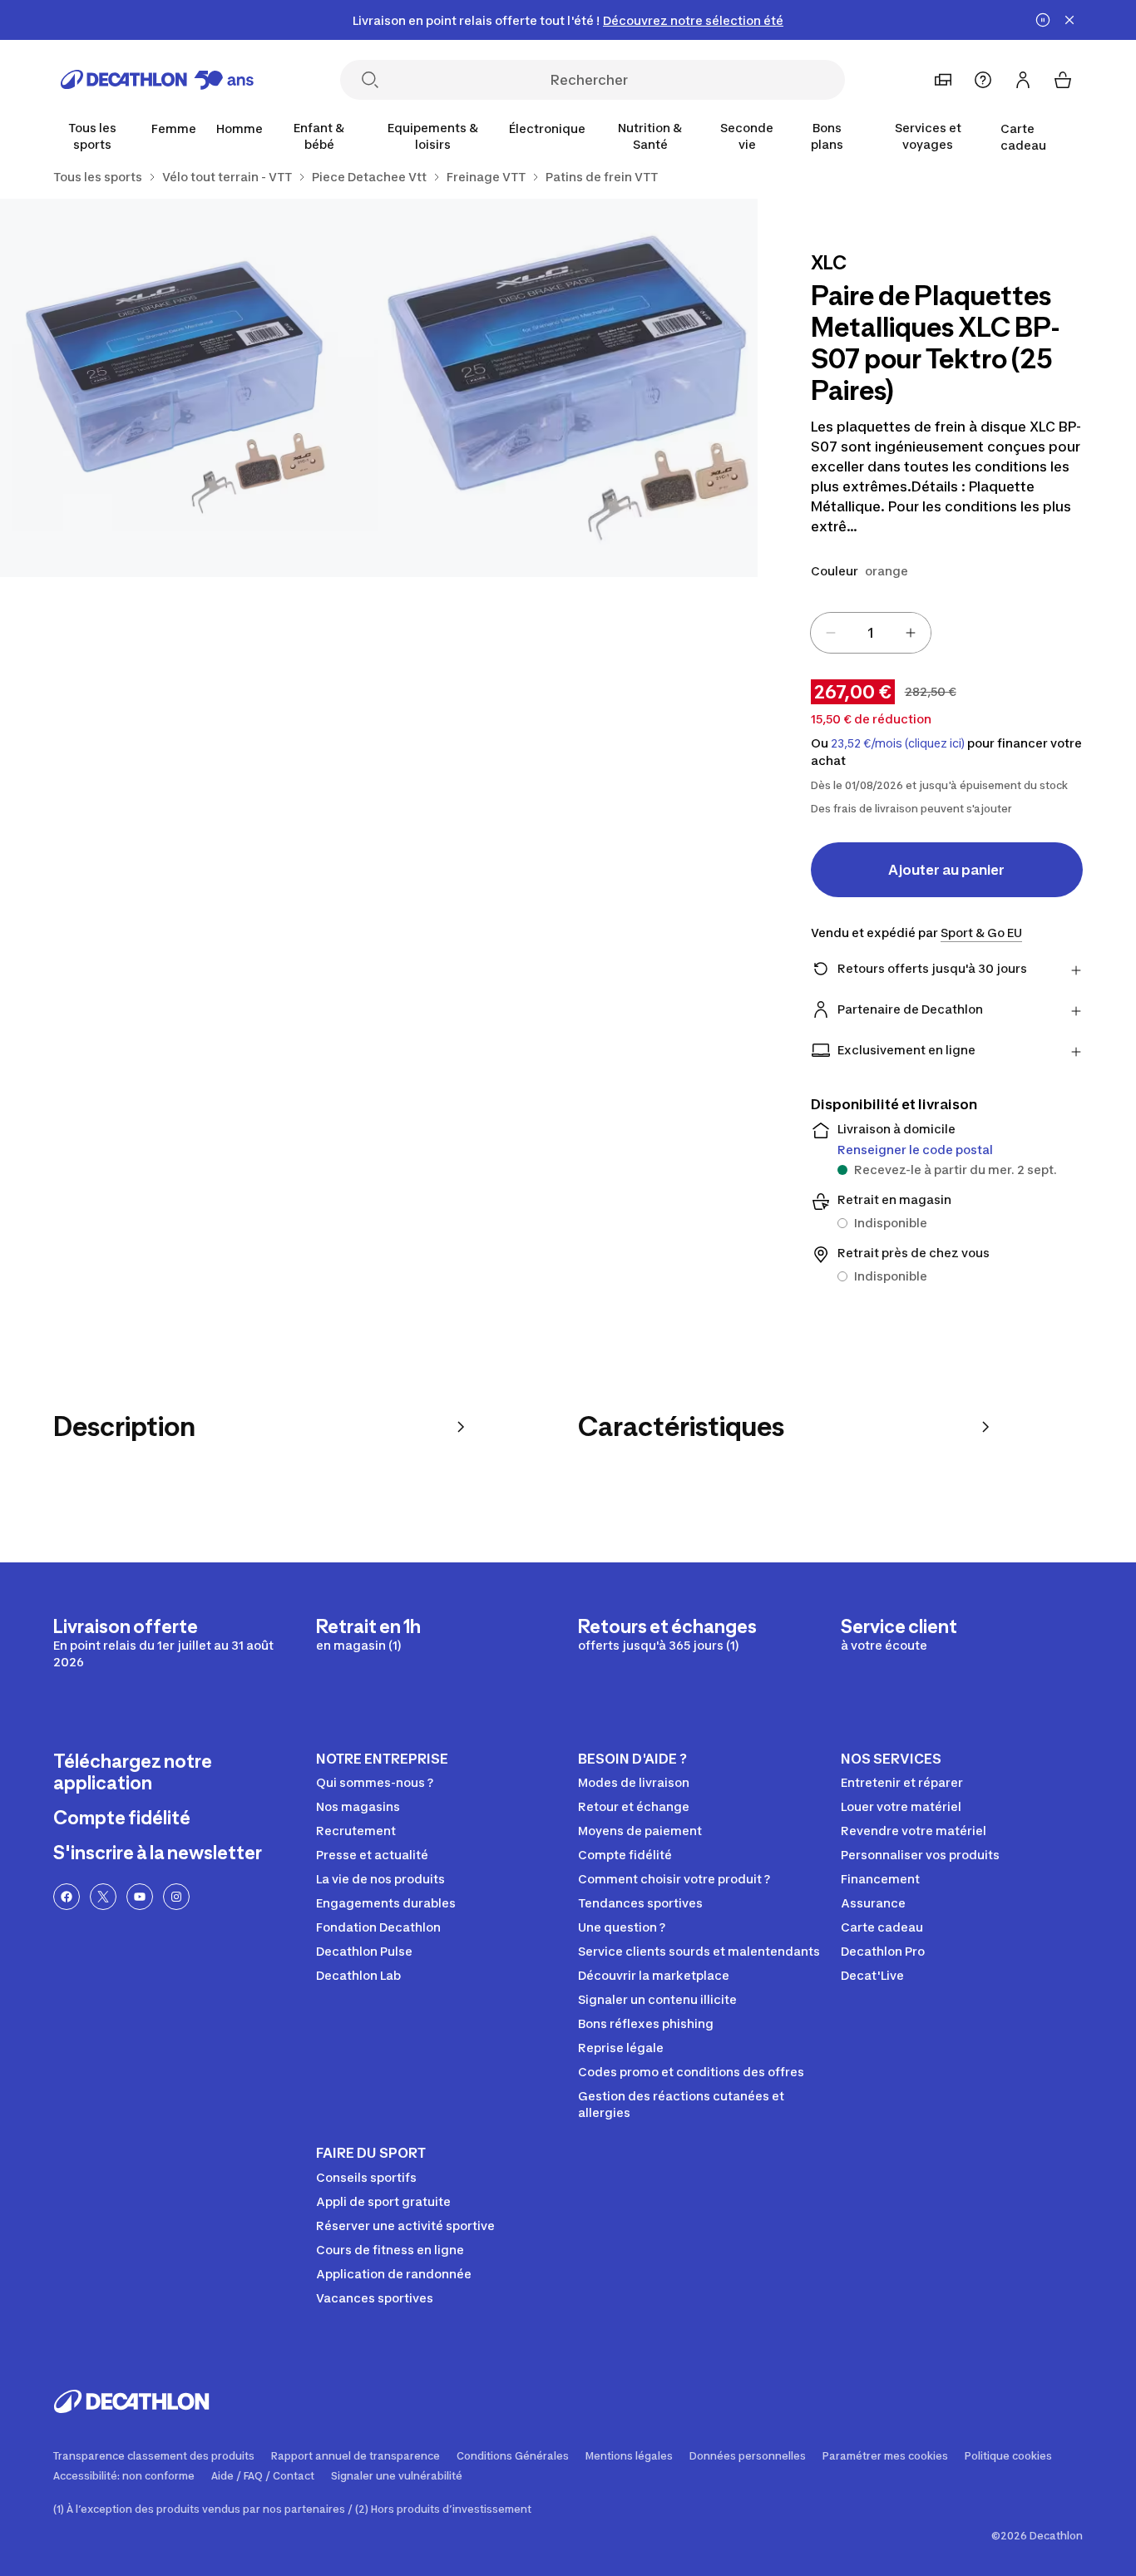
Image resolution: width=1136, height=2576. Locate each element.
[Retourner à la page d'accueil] (157, 80)
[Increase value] (911, 633)
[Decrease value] (831, 633)
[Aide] (983, 80)
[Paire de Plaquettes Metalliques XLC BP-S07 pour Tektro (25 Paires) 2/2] (189, 388)
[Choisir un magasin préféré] (943, 80)
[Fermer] (1069, 20)
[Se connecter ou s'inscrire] (1023, 80)
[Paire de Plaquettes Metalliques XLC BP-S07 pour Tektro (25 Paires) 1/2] (568, 388)
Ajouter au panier (946, 870)
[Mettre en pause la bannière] (1043, 20)
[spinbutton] (871, 633)
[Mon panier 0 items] (1063, 80)
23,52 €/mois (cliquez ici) (898, 743)
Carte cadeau (1023, 137)
